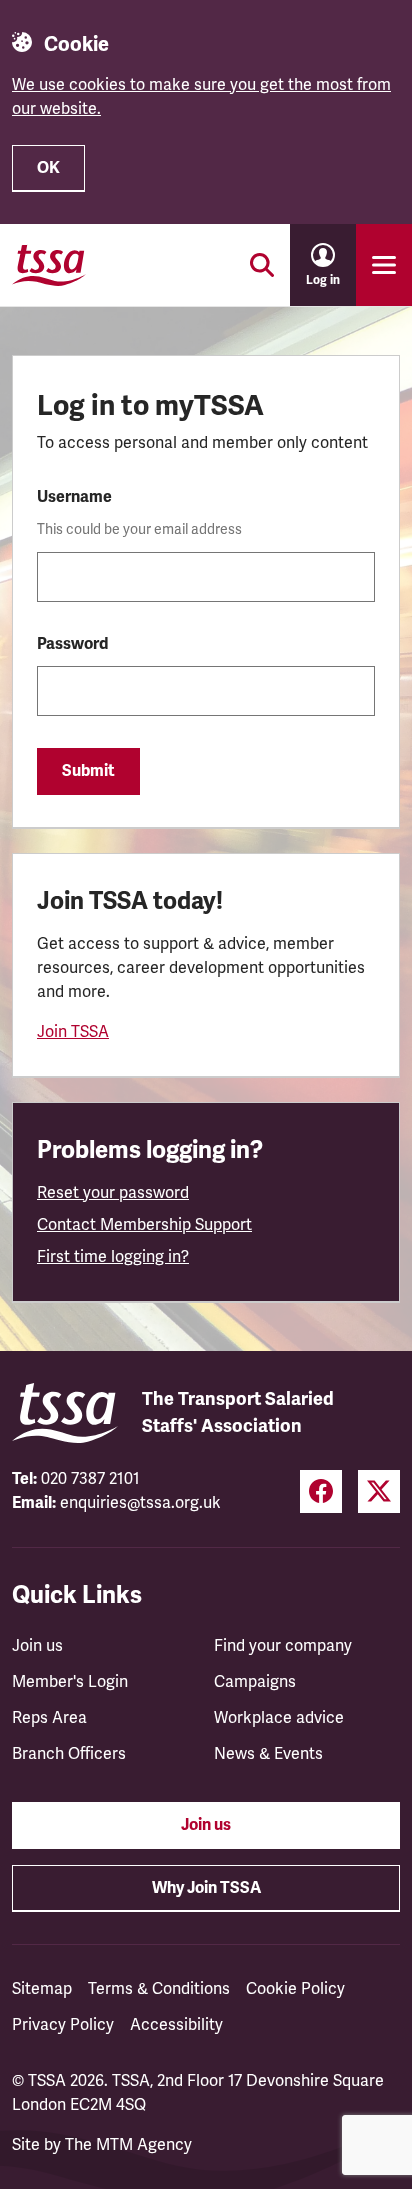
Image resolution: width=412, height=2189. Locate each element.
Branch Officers (69, 1754)
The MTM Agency (128, 2145)
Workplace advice (279, 1718)
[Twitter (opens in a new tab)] (379, 1491)
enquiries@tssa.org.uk (140, 1503)
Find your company (283, 1646)
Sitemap (42, 1989)
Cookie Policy (295, 1989)
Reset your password (113, 1193)
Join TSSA (73, 1032)
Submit (88, 771)
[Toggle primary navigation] (384, 265)
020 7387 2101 (90, 1479)
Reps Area (49, 1718)
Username (74, 497)
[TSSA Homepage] (49, 265)
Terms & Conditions (159, 1989)
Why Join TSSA (206, 1888)
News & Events (268, 1754)
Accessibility (176, 2025)
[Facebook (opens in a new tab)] (321, 1491)
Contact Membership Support (144, 1225)
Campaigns (255, 1682)
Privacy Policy (63, 2025)
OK (48, 168)
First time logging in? (113, 1257)
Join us (37, 1646)
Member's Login (70, 1682)
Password (72, 644)
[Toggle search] (262, 265)
